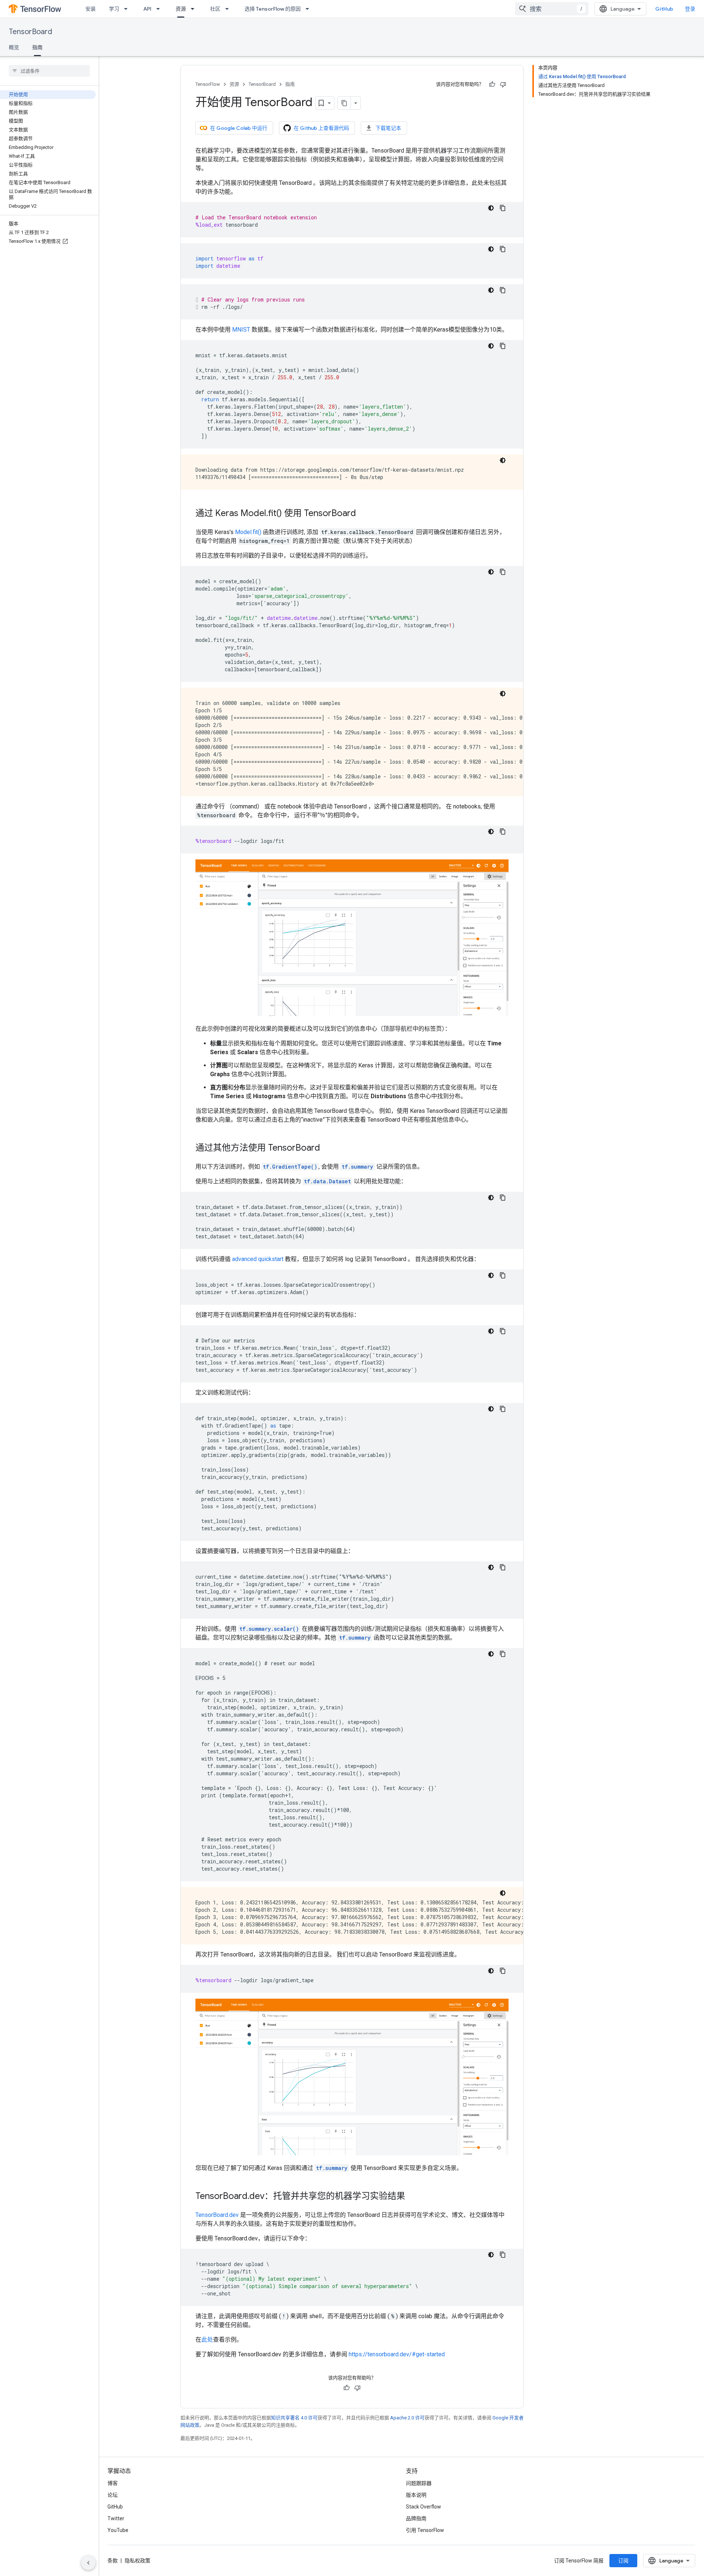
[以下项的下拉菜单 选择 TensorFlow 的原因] (309, 9)
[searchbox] (49, 71)
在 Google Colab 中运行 (239, 128)
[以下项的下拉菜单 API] (160, 9)
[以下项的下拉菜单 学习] (128, 9)
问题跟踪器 (419, 2483)
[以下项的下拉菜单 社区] (229, 9)
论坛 (113, 2495)
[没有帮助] (503, 84)
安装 (91, 9)
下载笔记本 (388, 128)
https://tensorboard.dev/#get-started (397, 2354)
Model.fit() (248, 532)
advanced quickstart (258, 1259)
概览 (14, 47)
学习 (114, 9)
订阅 (623, 2561)
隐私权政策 (137, 2561)
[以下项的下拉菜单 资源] (195, 9)
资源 (181, 9)
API (147, 9)
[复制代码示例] (503, 208)
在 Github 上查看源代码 (321, 128)
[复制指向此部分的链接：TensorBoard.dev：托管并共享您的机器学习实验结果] (412, 2197)
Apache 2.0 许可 (407, 2418)
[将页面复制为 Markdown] (344, 103)
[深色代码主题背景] (491, 208)
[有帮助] (492, 84)
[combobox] (552, 9)
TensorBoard (30, 32)
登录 (690, 9)
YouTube (118, 2530)
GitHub (664, 9)
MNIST (241, 330)
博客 (113, 2483)
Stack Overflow (423, 2507)
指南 (37, 47)
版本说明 (416, 2495)
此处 (207, 2340)
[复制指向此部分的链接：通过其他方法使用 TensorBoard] (327, 1148)
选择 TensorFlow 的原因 (273, 9)
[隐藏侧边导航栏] (88, 2563)
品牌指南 (416, 2518)
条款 (113, 2561)
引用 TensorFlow (425, 2530)
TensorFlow (208, 84)
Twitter (116, 2518)
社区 (215, 9)
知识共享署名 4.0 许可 (294, 2418)
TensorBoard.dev (217, 2215)
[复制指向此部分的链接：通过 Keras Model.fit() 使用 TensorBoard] (363, 514)
